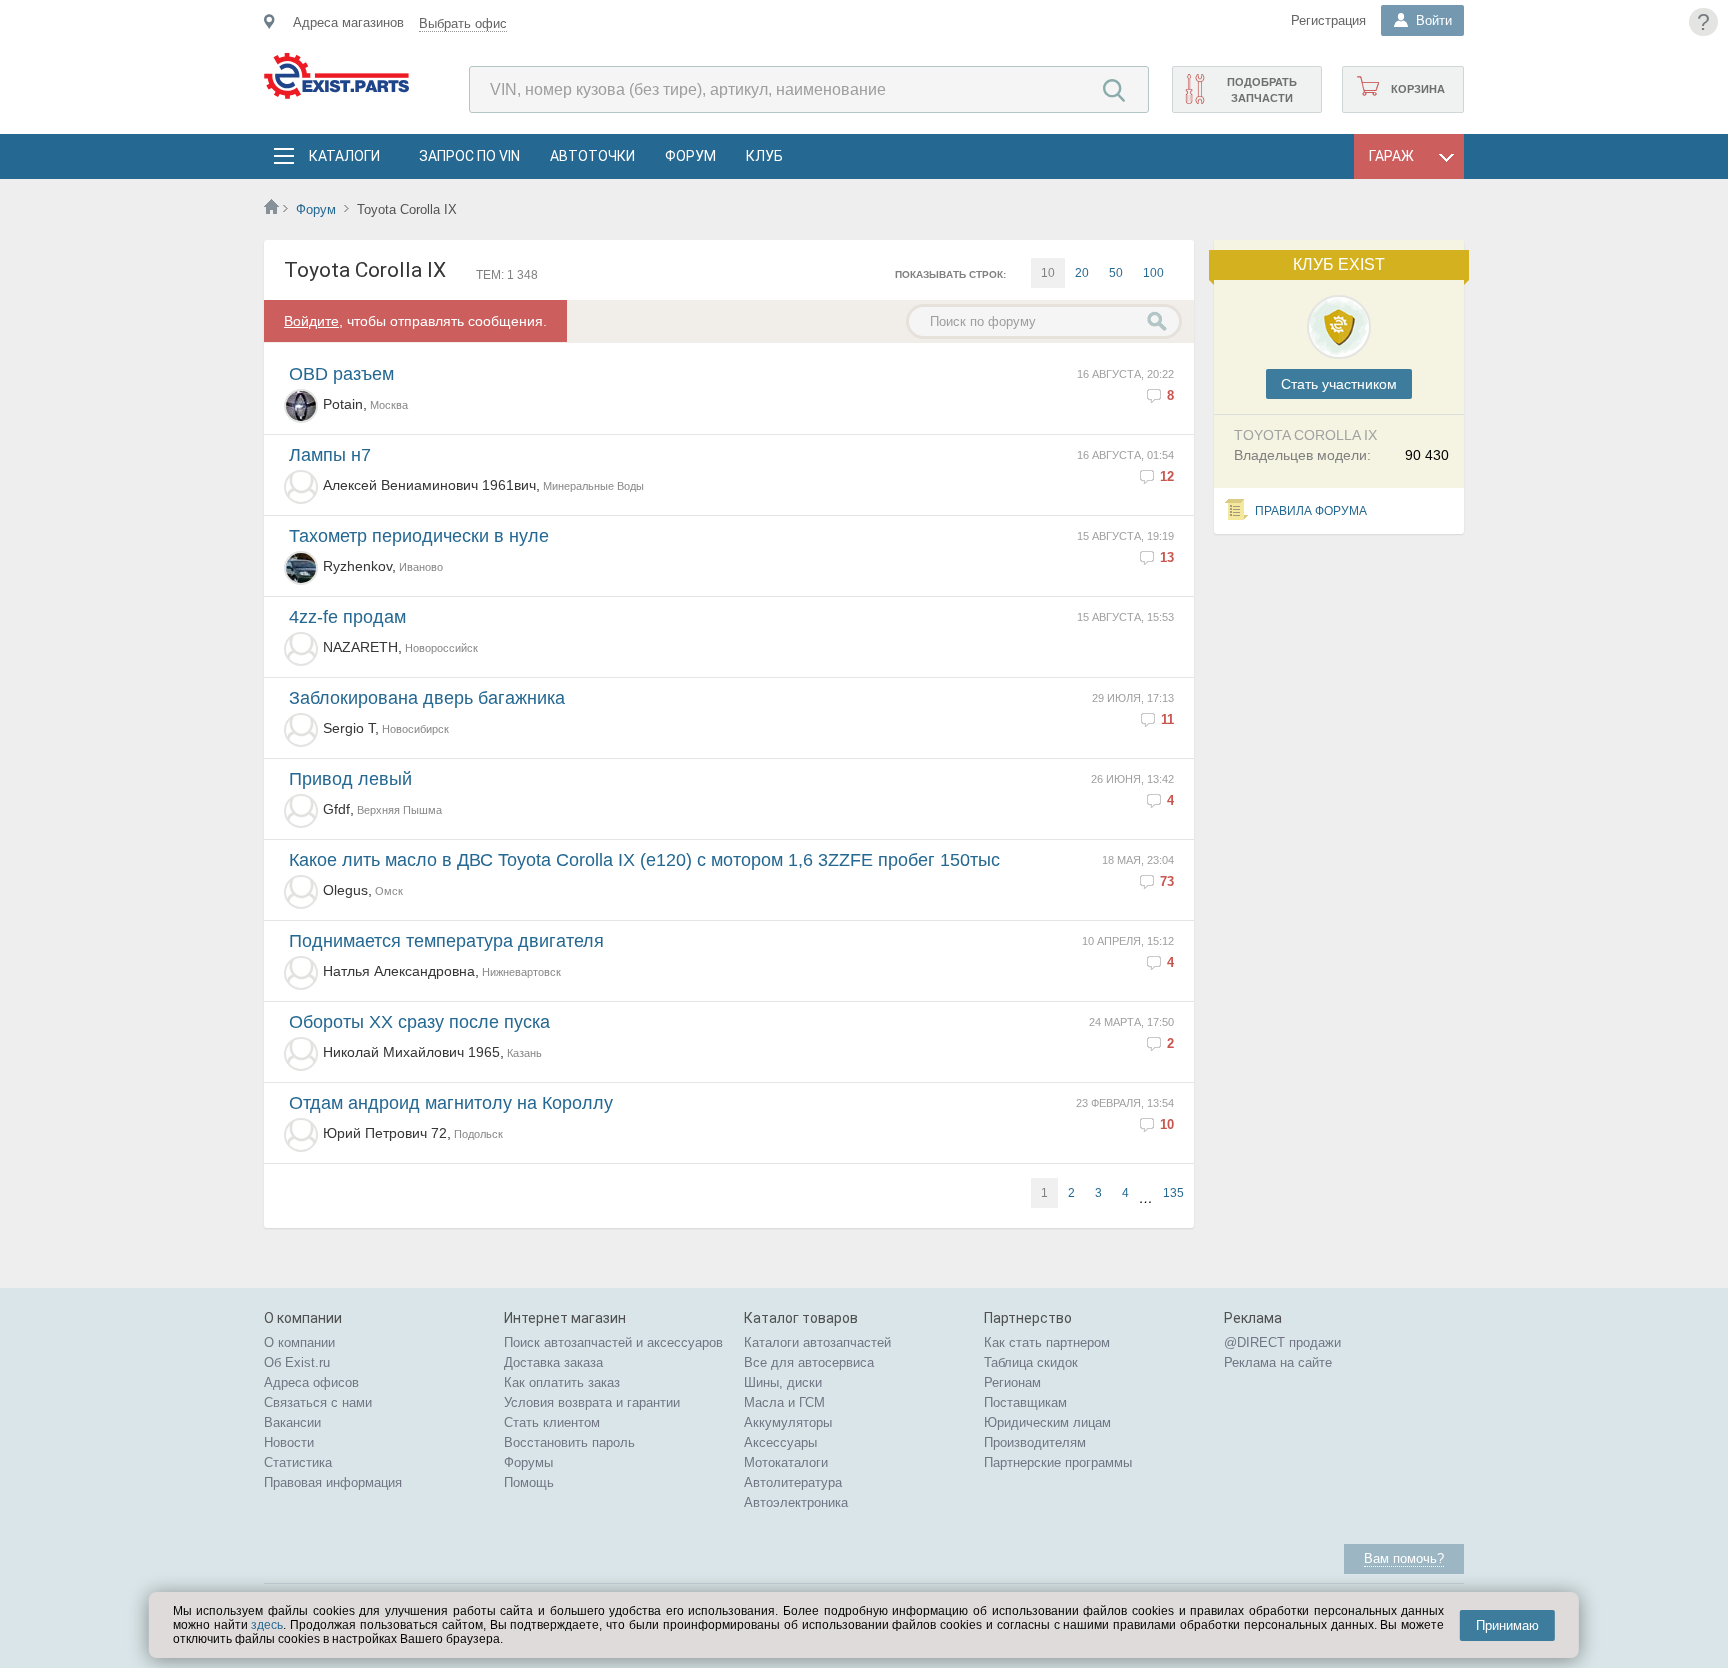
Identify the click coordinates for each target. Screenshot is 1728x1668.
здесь (267, 1625)
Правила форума (1311, 511)
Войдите (311, 321)
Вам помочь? (1404, 1558)
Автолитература (793, 1482)
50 (1116, 273)
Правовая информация (333, 1482)
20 (1082, 273)
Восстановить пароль (569, 1442)
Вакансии (292, 1422)
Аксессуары (780, 1442)
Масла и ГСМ (784, 1402)
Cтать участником (1339, 384)
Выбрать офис (463, 23)
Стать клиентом (552, 1422)
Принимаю (1507, 1625)
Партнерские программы (1058, 1462)
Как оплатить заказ (562, 1382)
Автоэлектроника (796, 1502)
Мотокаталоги (786, 1462)
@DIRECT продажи (1282, 1342)
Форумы (528, 1462)
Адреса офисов (311, 1382)
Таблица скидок (1031, 1362)
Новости (289, 1442)
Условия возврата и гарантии (592, 1402)
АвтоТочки (592, 156)
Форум (690, 156)
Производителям (1035, 1442)
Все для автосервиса (809, 1362)
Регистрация (1328, 20)
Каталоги (344, 156)
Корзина (1418, 89)
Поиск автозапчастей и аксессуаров (613, 1342)
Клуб (764, 156)
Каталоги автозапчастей (817, 1342)
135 (1173, 1193)
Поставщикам (1025, 1402)
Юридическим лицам (1047, 1422)
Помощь (529, 1482)
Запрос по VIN (469, 156)
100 (1153, 273)
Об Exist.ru (297, 1362)
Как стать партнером (1047, 1342)
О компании (299, 1342)
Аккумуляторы (788, 1422)
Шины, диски (783, 1382)
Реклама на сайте (1278, 1362)
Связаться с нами (318, 1402)
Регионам (1012, 1382)
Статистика (298, 1462)
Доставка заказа (553, 1362)
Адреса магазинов (348, 22)
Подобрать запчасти (1262, 90)
